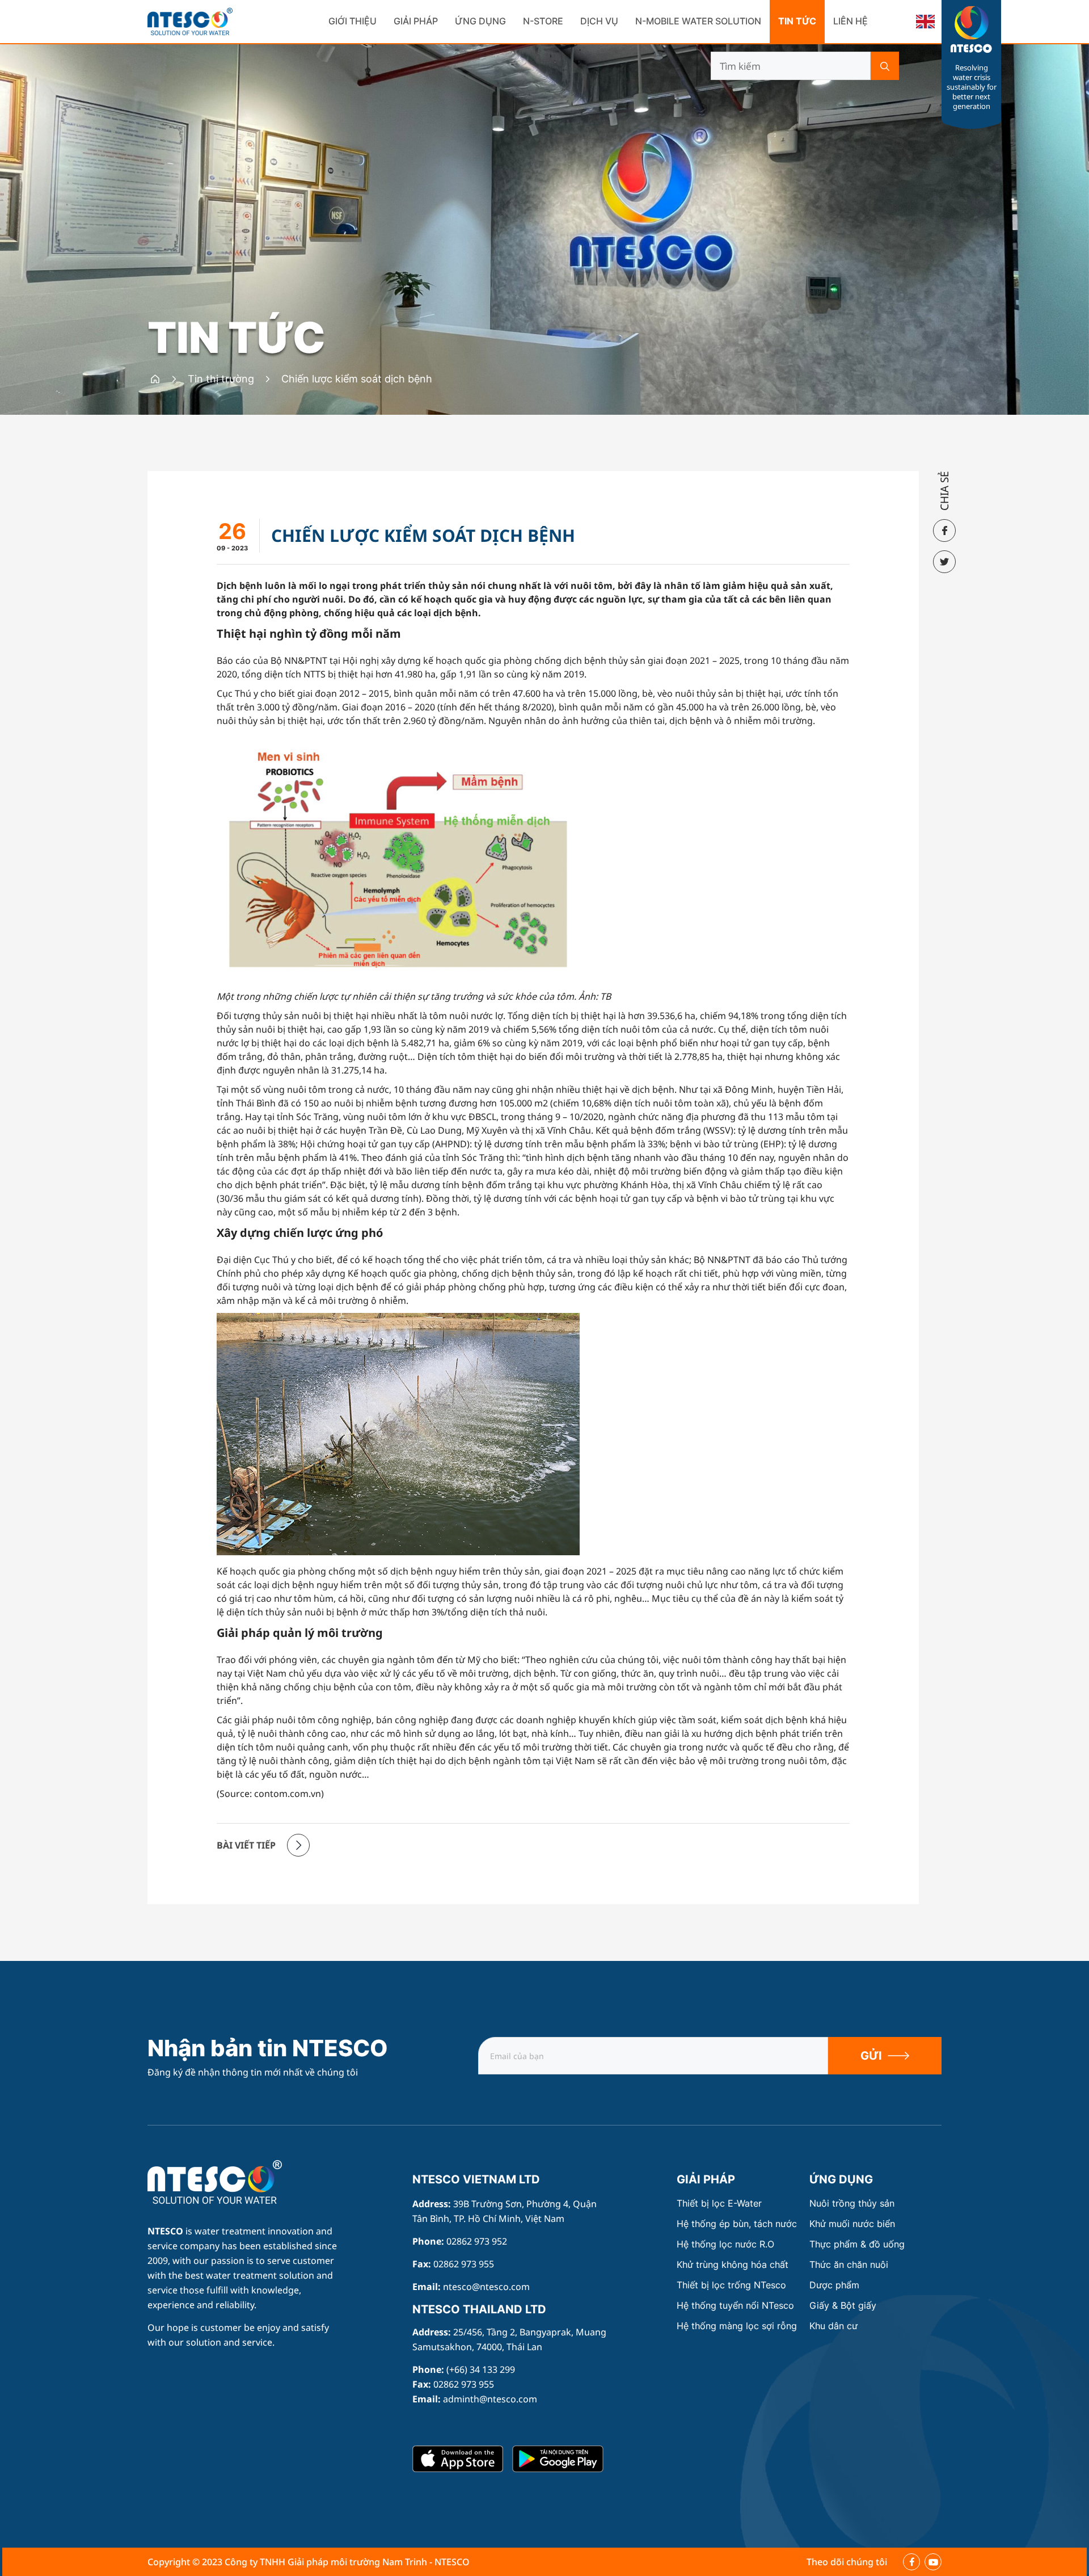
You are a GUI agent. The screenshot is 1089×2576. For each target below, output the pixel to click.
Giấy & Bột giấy (843, 2306)
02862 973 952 (477, 2241)
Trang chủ (173, 2167)
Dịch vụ (599, 21)
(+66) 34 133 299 (481, 2369)
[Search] (885, 66)
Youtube (933, 2562)
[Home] (155, 379)
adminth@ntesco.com (490, 2399)
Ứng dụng (480, 21)
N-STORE (543, 21)
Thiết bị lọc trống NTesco (731, 2285)
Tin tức (797, 21)
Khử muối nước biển (852, 2224)
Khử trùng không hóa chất (733, 2265)
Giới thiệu (353, 21)
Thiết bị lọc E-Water (719, 2204)
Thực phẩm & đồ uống (857, 2244)
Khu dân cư (833, 2326)
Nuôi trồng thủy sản (852, 2204)
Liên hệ (850, 21)
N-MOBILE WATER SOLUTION (698, 21)
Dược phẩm (834, 2285)
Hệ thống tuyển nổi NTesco (735, 2306)
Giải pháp (416, 21)
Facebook (911, 2562)
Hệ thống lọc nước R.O (725, 2244)
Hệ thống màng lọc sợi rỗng (737, 2326)
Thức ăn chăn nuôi (849, 2265)
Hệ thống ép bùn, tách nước (737, 2224)
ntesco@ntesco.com (486, 2287)
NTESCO (165, 2231)
